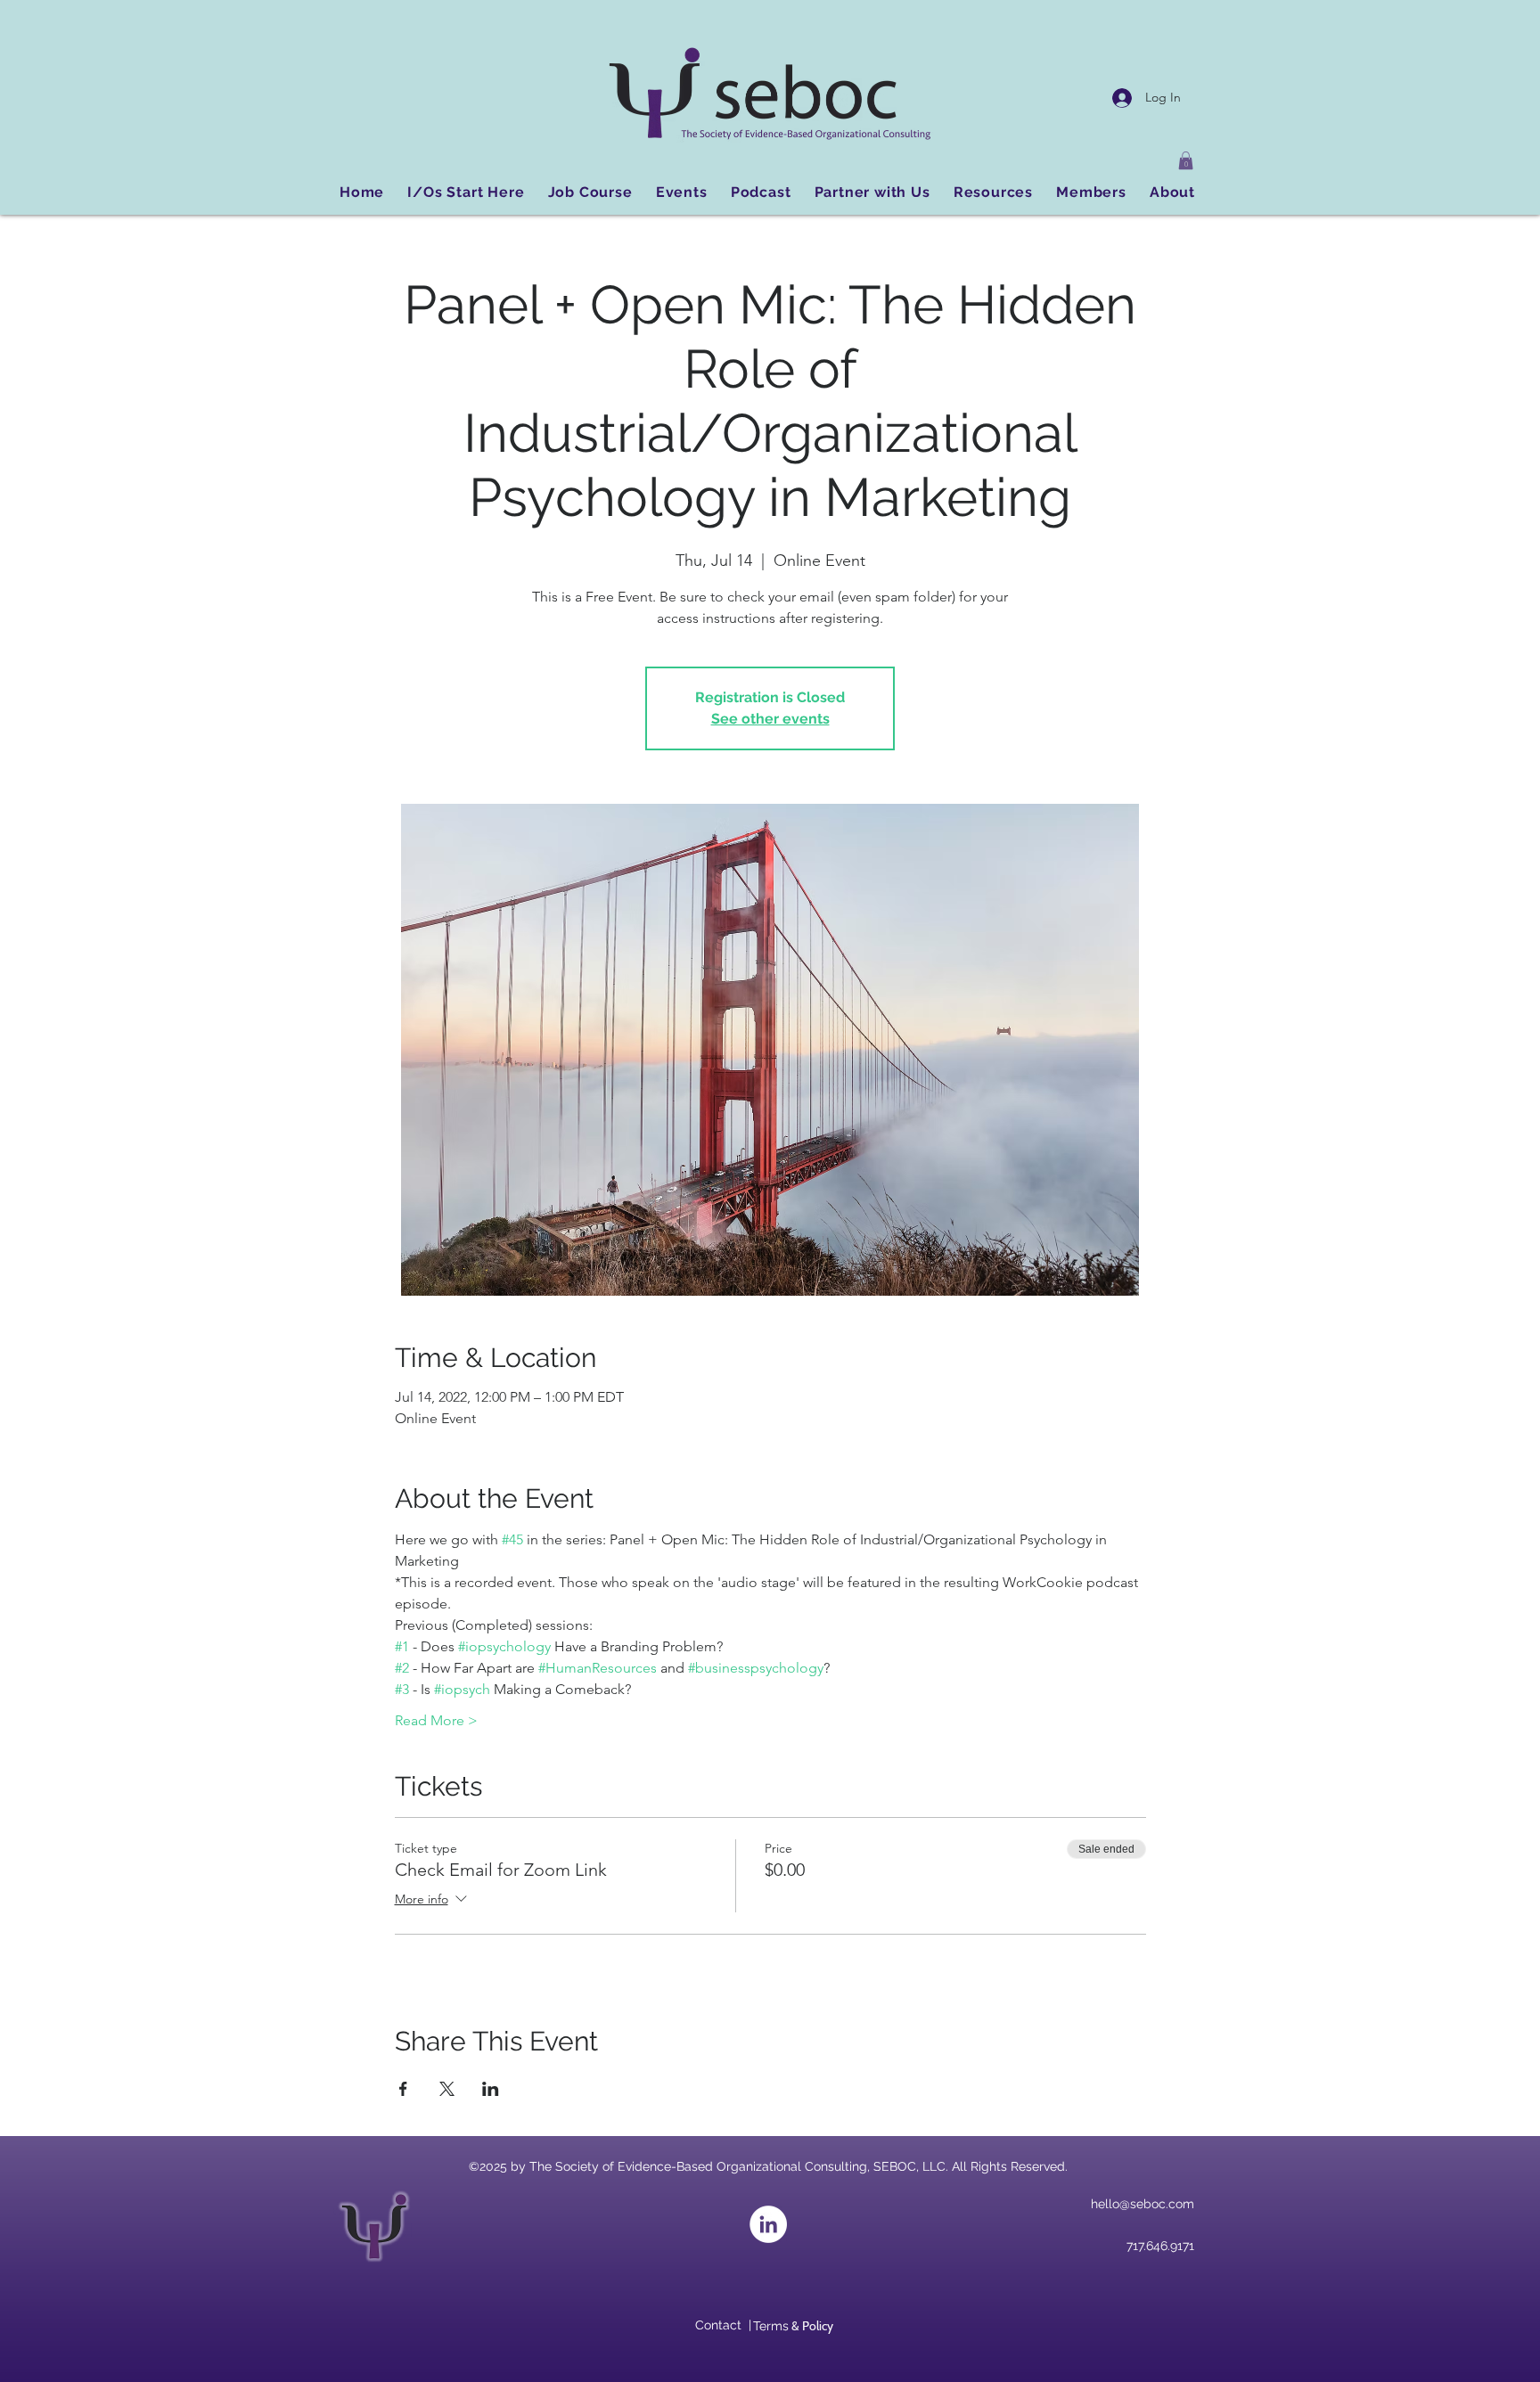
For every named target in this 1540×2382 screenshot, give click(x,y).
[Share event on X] (447, 2089)
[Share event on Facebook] (403, 2089)
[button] (1186, 160)
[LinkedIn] (768, 2224)
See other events (770, 719)
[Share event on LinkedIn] (491, 2089)
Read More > (436, 1720)
